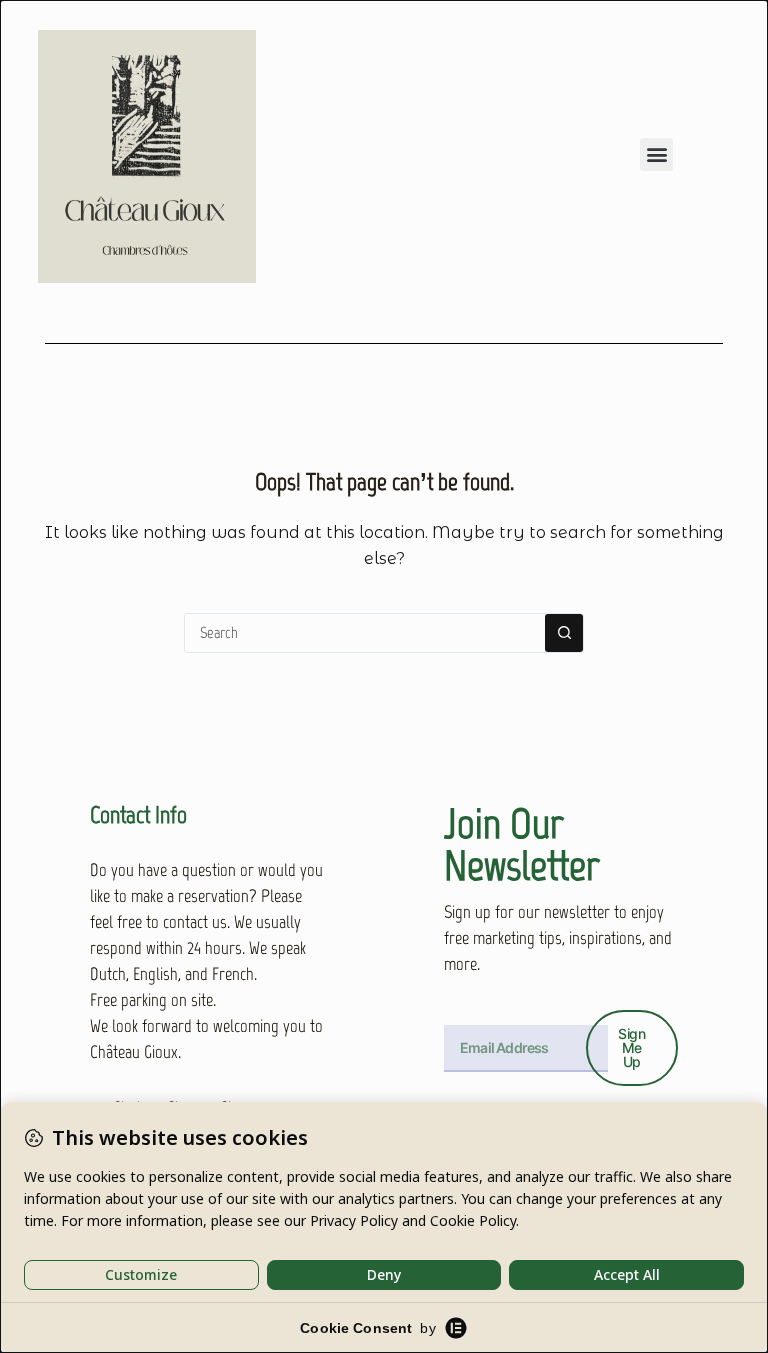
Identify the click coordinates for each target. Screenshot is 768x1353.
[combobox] (365, 633)
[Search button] (564, 633)
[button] (656, 154)
